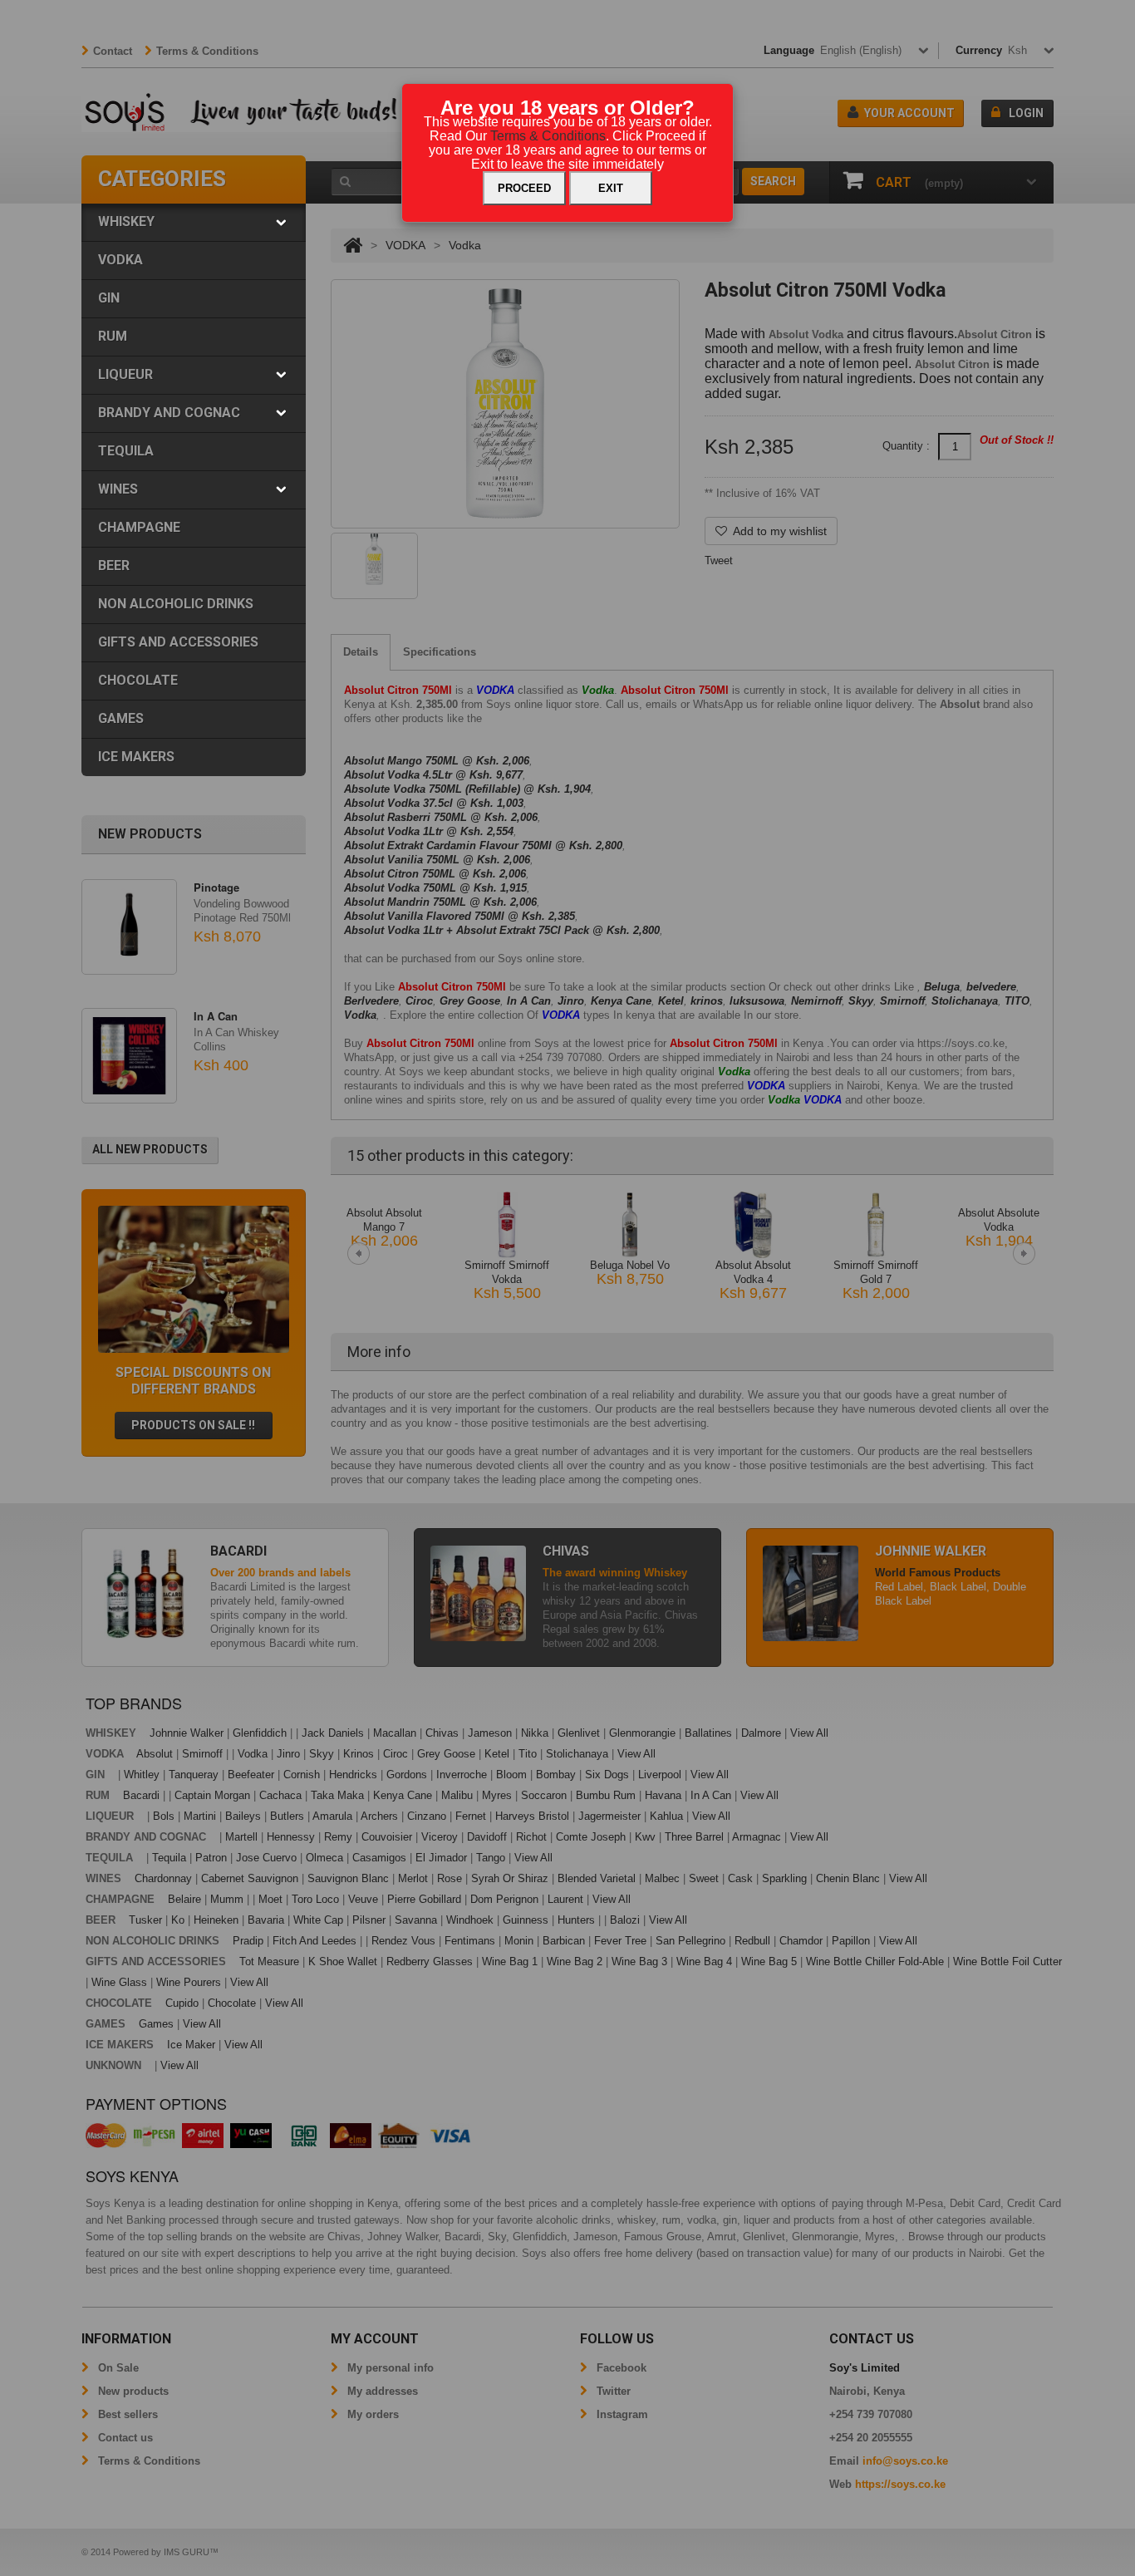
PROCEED (524, 188)
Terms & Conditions (548, 136)
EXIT (611, 188)
